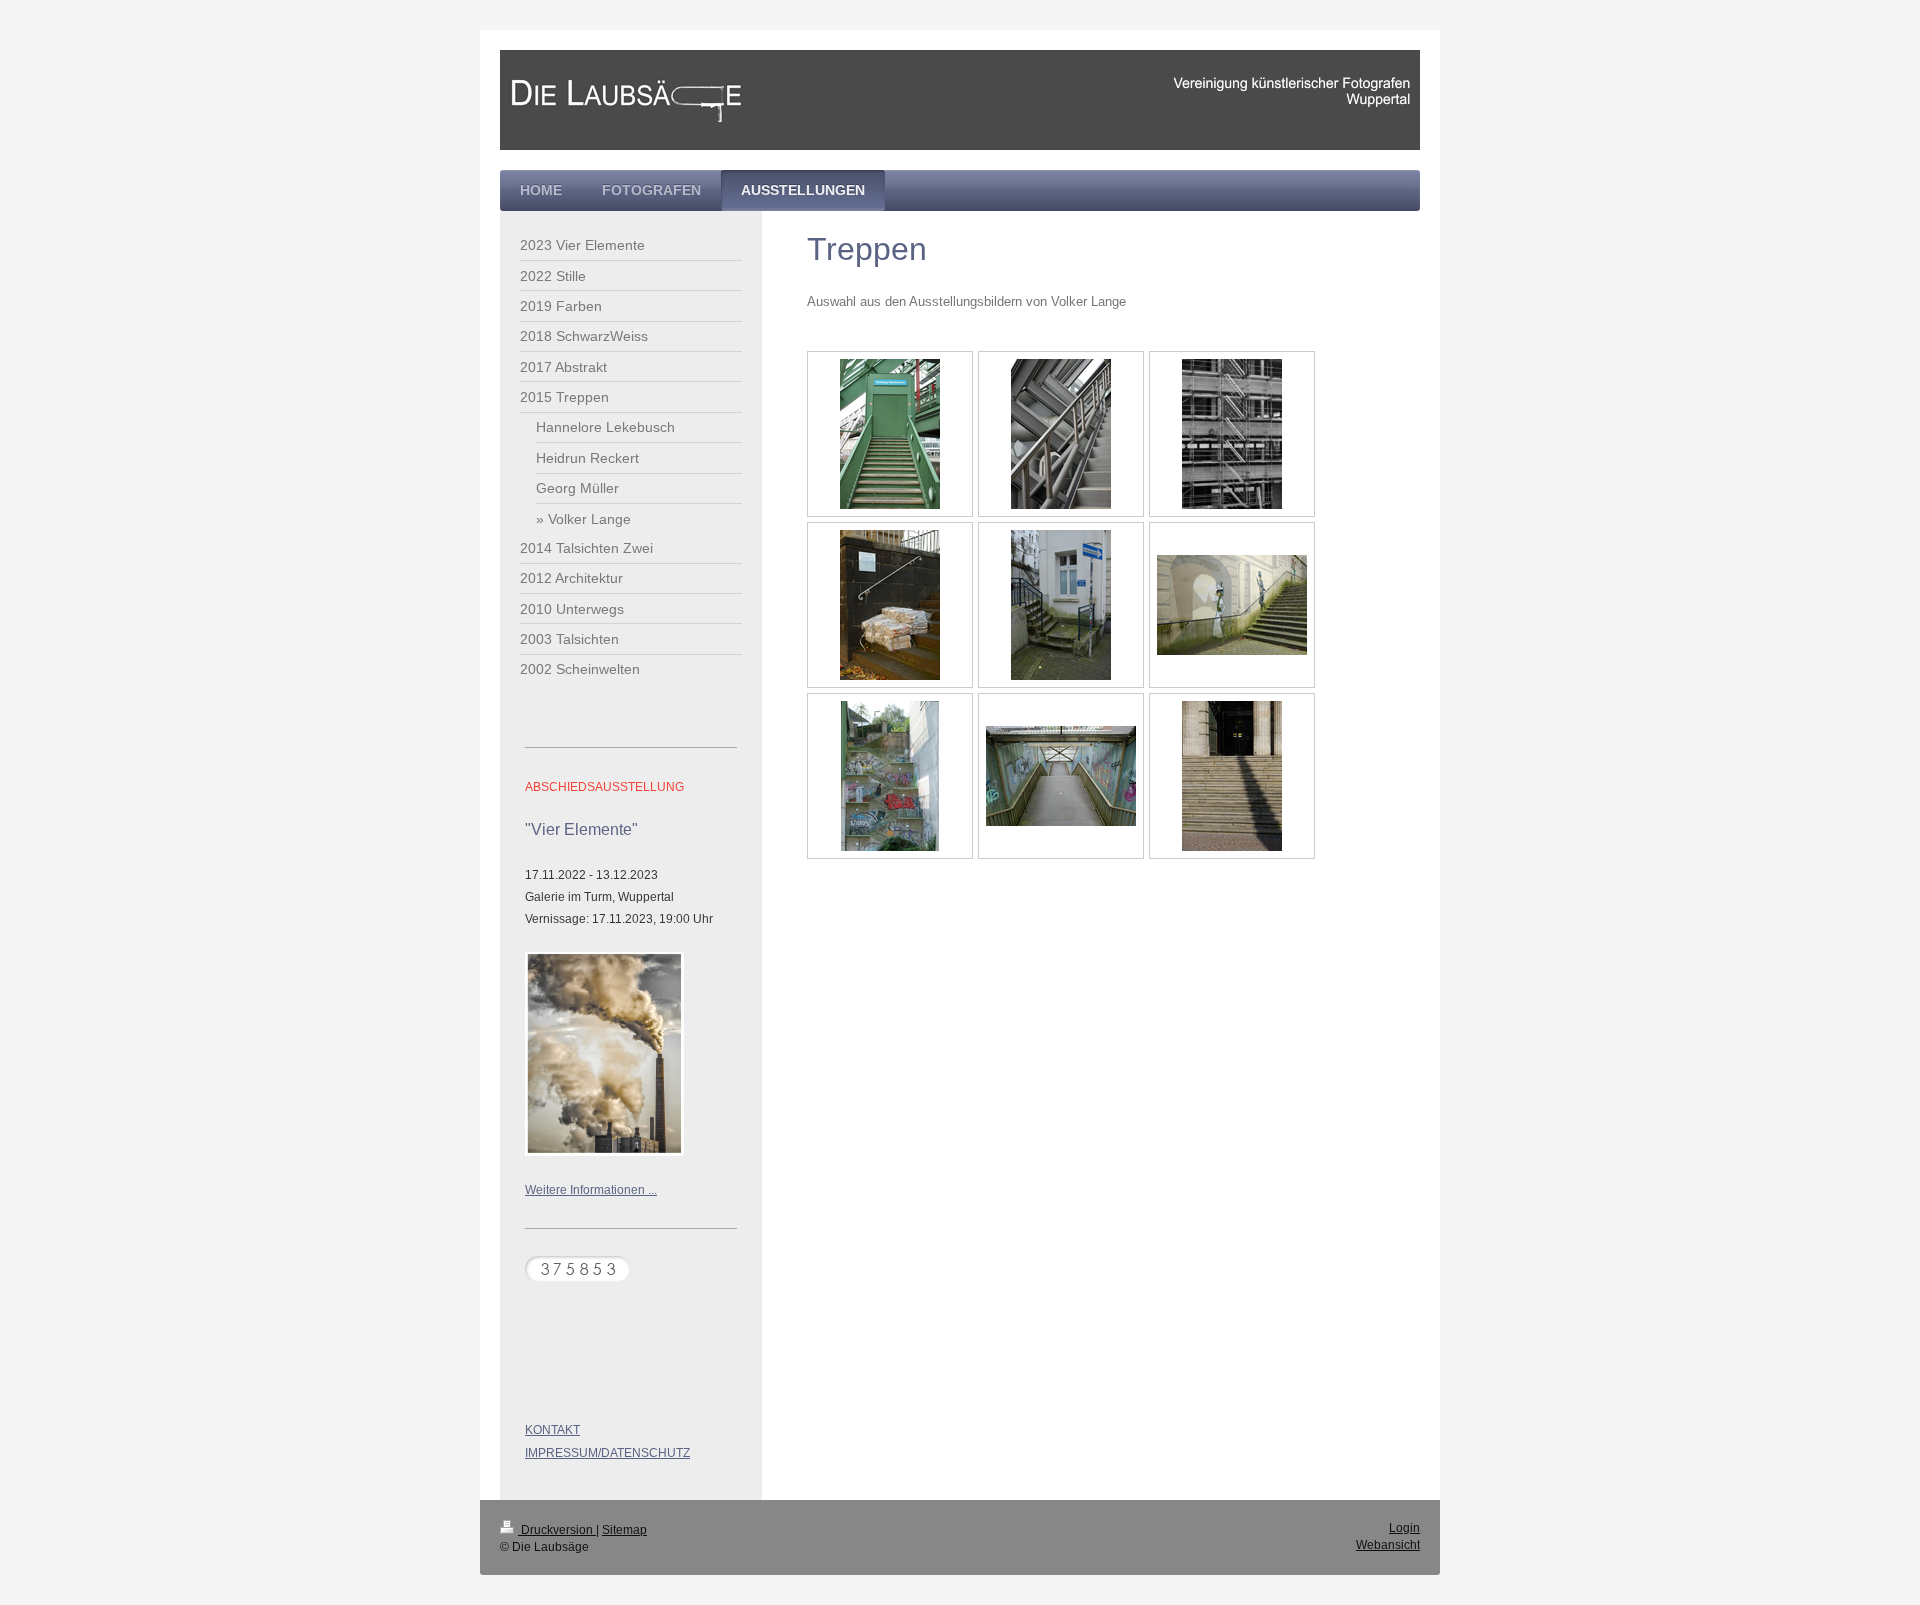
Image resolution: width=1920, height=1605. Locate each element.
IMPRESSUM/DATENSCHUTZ (607, 1453)
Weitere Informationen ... (591, 1190)
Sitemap (624, 1530)
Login (1404, 1528)
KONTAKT (552, 1430)
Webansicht (1388, 1545)
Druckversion (557, 1530)
